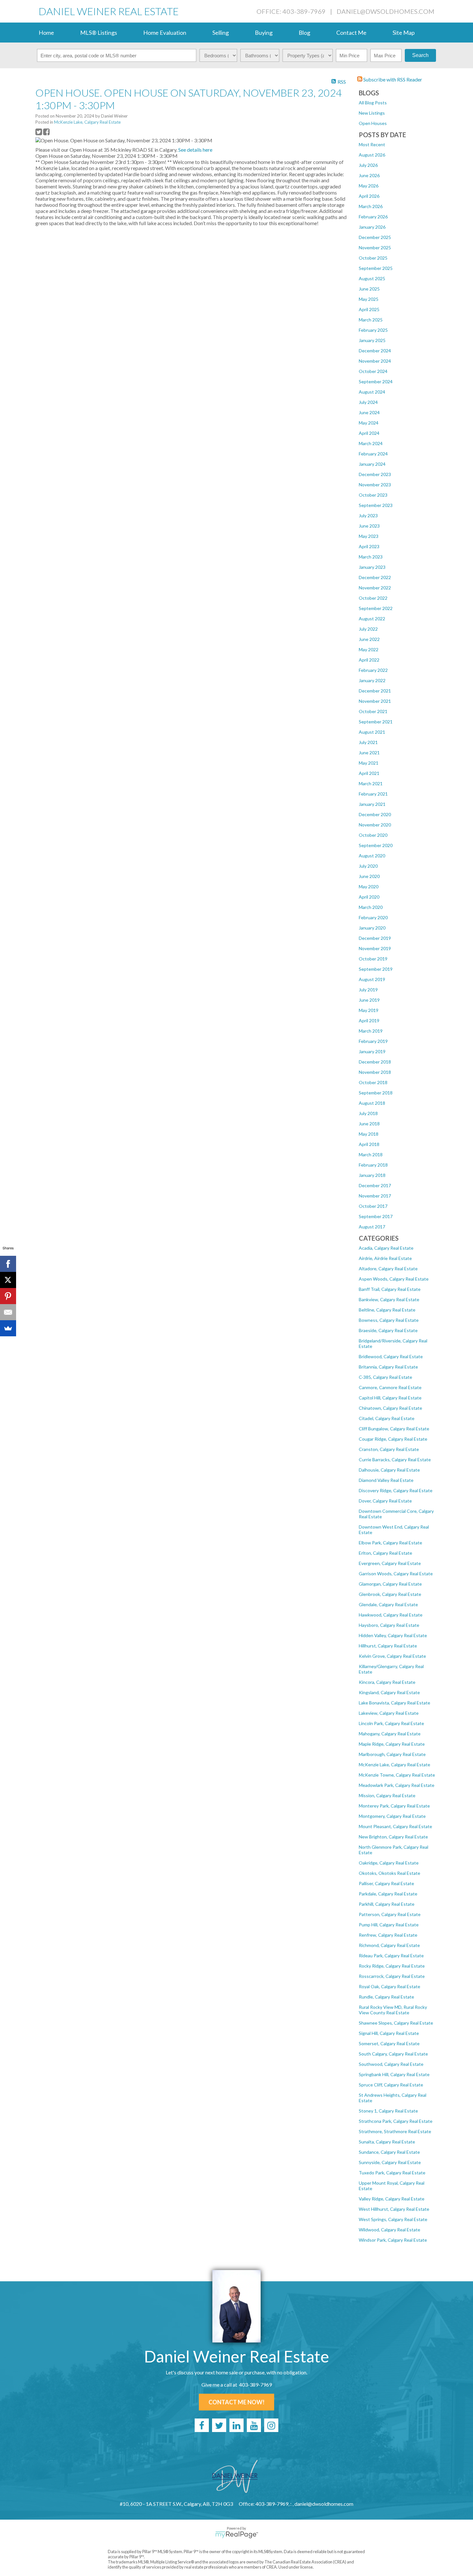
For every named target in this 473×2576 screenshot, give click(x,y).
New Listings (372, 113)
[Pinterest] (8, 1296)
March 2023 (371, 557)
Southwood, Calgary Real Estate (391, 2064)
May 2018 (369, 1134)
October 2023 (373, 495)
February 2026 (373, 217)
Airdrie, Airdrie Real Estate (385, 1258)
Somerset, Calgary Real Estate (389, 2043)
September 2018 (376, 1093)
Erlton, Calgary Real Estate (385, 1553)
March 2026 (371, 206)
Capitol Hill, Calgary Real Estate (390, 1398)
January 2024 (372, 464)
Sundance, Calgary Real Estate (389, 2152)
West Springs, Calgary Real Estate (393, 2219)
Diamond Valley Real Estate (386, 1480)
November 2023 (375, 485)
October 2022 (373, 598)
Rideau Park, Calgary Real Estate (391, 1956)
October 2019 (373, 959)
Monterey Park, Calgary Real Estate (394, 1806)
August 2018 (372, 1103)
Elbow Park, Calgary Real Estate (390, 1543)
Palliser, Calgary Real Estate (386, 1883)
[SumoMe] (8, 1328)
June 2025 (369, 289)
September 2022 (376, 608)
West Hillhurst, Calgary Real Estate (394, 2209)
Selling (221, 33)
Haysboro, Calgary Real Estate (389, 1625)
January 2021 (372, 804)
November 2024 (375, 361)
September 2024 (376, 382)
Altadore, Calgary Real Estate (388, 1269)
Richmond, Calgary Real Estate (389, 1945)
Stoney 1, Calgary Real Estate (388, 2111)
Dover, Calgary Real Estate (385, 1501)
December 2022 (375, 577)
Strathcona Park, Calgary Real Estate (396, 2121)
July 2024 (368, 402)
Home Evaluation (165, 33)
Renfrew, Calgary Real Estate (388, 1935)
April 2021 (369, 773)
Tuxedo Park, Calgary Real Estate (392, 2173)
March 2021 (371, 783)
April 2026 (369, 196)
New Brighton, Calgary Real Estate (393, 1837)
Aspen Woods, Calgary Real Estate (394, 1279)
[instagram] (271, 2425)
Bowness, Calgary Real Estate (389, 1320)
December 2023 (375, 474)
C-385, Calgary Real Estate (385, 1377)
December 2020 (375, 814)
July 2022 (368, 629)
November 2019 (375, 948)
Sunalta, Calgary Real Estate (387, 2142)
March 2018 (371, 1154)
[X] (8, 1280)
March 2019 (371, 1031)
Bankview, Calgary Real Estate (389, 1299)
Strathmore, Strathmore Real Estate (395, 2131)
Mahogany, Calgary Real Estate (390, 1734)
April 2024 (369, 433)
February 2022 (373, 670)
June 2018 (369, 1124)
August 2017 (372, 1227)
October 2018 (373, 1082)
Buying (264, 33)
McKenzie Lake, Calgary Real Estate (394, 1765)
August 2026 (372, 155)
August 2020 (372, 856)
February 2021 (373, 794)
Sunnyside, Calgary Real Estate (390, 2162)
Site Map (404, 33)
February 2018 (373, 1165)
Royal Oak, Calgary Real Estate (390, 1986)
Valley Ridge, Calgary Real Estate (392, 2199)
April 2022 (369, 660)
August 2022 (372, 619)
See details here (195, 150)
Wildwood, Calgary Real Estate (390, 2230)
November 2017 (375, 1196)
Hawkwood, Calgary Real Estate (391, 1615)
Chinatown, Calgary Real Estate (390, 1408)
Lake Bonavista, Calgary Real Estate (394, 1703)
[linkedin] (236, 2425)
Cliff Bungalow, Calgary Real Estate (394, 1429)
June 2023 (369, 526)
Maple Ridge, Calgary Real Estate (392, 1744)
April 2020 (369, 897)
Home (46, 33)
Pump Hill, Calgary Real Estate (389, 1925)
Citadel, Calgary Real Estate (387, 1418)
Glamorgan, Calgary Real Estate (390, 1584)
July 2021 (368, 742)
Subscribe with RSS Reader (392, 79)
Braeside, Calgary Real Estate (388, 1330)
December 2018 (375, 1062)
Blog (304, 33)
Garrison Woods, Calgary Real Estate (396, 1574)
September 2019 (376, 969)
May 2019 (369, 1010)
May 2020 (369, 887)
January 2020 (372, 928)
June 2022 (369, 639)
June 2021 (369, 753)
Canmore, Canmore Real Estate (390, 1387)
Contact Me (351, 33)
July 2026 (368, 165)
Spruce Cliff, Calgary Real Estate (391, 2085)
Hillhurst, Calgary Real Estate (388, 1646)
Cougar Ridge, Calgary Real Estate (393, 1439)
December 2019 (375, 938)
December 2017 (375, 1185)
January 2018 (372, 1175)
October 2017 (373, 1206)
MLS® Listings (99, 33)
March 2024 (371, 443)
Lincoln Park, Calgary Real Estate (391, 1723)
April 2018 (369, 1144)
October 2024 (373, 371)
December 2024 (375, 351)
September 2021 (376, 722)
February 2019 (373, 1041)
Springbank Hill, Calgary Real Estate (394, 2074)
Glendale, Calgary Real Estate (388, 1604)
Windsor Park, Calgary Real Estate (393, 2240)
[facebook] (202, 2425)
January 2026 (372, 227)
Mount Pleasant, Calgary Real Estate (395, 1826)
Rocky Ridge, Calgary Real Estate (392, 1966)
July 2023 (368, 515)
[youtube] (254, 2425)
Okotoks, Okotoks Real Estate (390, 1873)
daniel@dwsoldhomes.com (385, 11)
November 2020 (375, 825)
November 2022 (375, 588)
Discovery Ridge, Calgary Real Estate (396, 1490)
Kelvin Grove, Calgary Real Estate (392, 1656)
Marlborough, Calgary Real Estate (392, 1754)
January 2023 (372, 567)
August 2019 (372, 979)
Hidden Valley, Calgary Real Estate (393, 1635)
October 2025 (373, 258)
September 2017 (376, 1216)
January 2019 (372, 1051)
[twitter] (219, 2425)
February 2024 (373, 454)
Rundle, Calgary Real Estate (386, 1997)
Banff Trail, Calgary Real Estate (390, 1289)
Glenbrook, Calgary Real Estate (390, 1594)
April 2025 (369, 309)
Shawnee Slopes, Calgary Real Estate (396, 2023)
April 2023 (369, 546)
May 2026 (369, 186)
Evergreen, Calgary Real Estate (390, 1563)
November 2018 (375, 1072)
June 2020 (369, 876)
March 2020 (371, 907)
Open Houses (373, 123)
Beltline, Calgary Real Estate (387, 1310)
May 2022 (369, 649)
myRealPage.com (237, 2535)
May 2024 (369, 423)
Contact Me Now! (236, 2402)
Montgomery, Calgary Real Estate (392, 1816)
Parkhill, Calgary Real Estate (387, 1904)
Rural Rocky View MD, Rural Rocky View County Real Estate (393, 2010)
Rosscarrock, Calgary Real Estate (392, 1976)
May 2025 (369, 299)
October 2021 (373, 711)
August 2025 (372, 278)
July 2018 (368, 1113)
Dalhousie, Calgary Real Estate (389, 1470)
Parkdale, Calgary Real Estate (388, 1894)
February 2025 (373, 330)
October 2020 (373, 835)
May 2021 (369, 763)
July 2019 (368, 990)
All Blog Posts (373, 103)
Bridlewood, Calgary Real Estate (391, 1356)
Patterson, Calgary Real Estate (390, 1914)
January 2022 (372, 680)
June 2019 (369, 1000)
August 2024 (372, 392)
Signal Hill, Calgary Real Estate (389, 2033)
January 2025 (372, 340)
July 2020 (368, 866)
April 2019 (369, 1021)
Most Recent (372, 144)
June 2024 (369, 412)
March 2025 (371, 320)
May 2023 (369, 536)
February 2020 (373, 917)
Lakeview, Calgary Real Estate (389, 1713)
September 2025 (376, 268)
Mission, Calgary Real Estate (387, 1795)
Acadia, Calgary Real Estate (386, 1248)
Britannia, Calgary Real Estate (388, 1367)
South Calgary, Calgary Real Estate (393, 2054)
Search (420, 55)
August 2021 (372, 732)
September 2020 (376, 845)
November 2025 (375, 248)
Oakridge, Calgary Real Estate (389, 1863)
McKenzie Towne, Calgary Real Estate (397, 1775)
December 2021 (375, 691)
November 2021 (375, 701)
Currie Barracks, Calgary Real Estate (395, 1460)
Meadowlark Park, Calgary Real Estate (397, 1785)
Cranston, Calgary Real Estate (389, 1449)
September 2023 (376, 505)
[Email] (8, 1312)
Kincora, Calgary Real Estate (387, 1682)
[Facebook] (8, 1264)
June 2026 (369, 175)
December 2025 (375, 237)
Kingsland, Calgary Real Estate (389, 1692)
